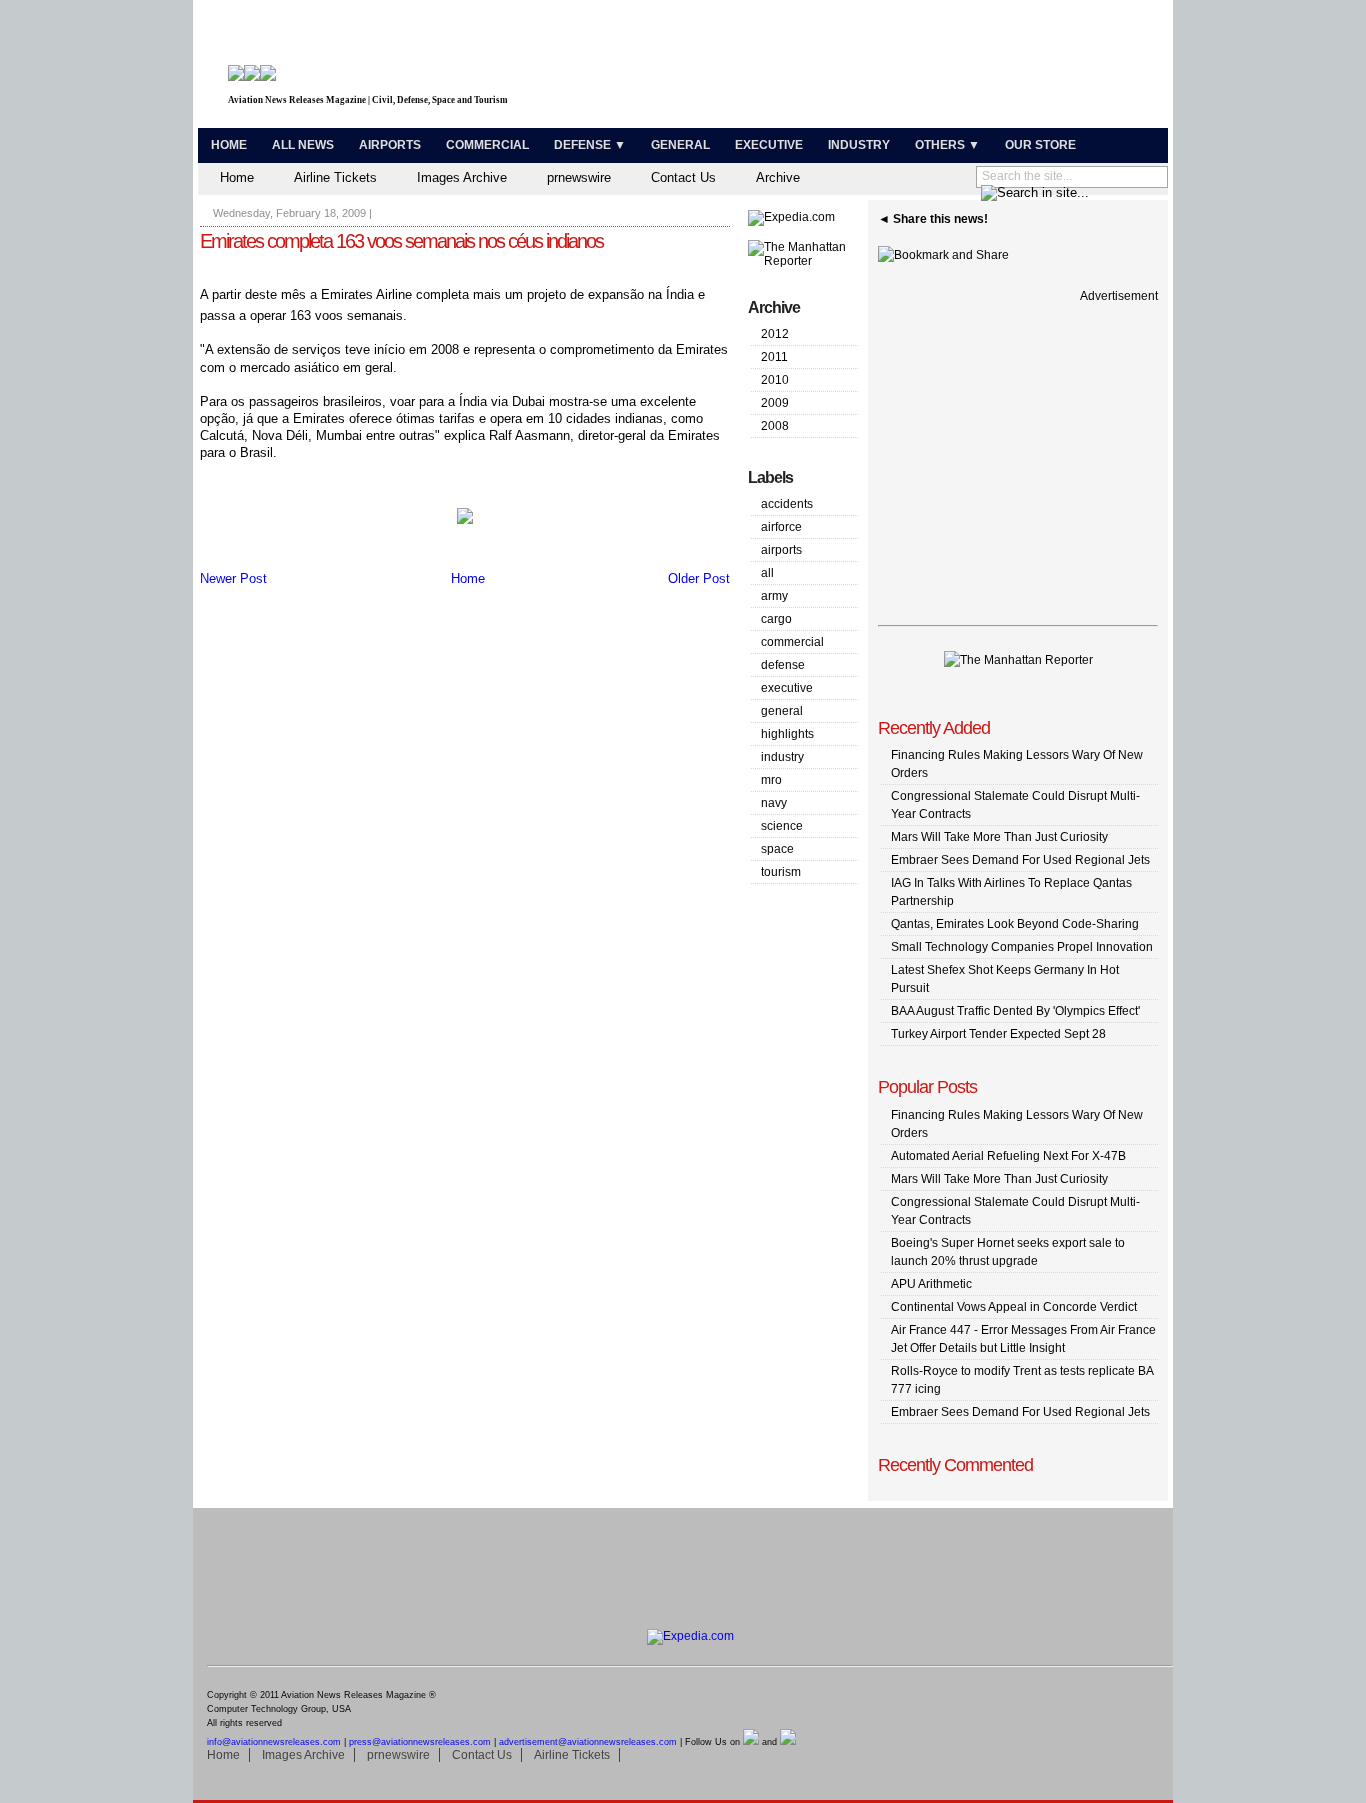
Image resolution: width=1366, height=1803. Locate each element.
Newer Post (233, 578)
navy (774, 803)
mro (771, 780)
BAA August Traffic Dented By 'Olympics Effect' (1015, 1011)
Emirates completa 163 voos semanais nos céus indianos (401, 241)
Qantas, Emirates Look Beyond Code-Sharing (1015, 924)
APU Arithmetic (931, 1284)
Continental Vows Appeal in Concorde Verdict (1014, 1307)
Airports (390, 145)
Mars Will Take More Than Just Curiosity (999, 837)
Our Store (1040, 145)
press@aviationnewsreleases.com (420, 1742)
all (767, 573)
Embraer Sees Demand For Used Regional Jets (1020, 860)
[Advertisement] (929, 68)
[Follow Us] (751, 1742)
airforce (781, 527)
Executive (769, 145)
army (774, 596)
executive (787, 688)
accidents (787, 504)
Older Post (699, 578)
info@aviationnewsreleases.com (274, 1742)
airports (781, 550)
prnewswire (579, 177)
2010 (775, 380)
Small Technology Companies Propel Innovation (1022, 947)
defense (783, 665)
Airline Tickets (335, 177)
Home (229, 145)
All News (303, 145)
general (782, 711)
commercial (792, 642)
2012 (775, 334)
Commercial (487, 145)
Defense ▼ (590, 145)
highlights (787, 734)
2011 (774, 357)
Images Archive (462, 177)
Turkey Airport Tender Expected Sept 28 (998, 1034)
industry (782, 757)
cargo (776, 619)
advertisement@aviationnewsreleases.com (588, 1742)
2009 (775, 403)
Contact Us (683, 177)
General (680, 145)
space (777, 849)
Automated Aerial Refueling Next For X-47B (1008, 1156)
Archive (778, 177)
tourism (781, 872)
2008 (775, 426)
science (782, 826)
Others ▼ (947, 145)
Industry (859, 145)
